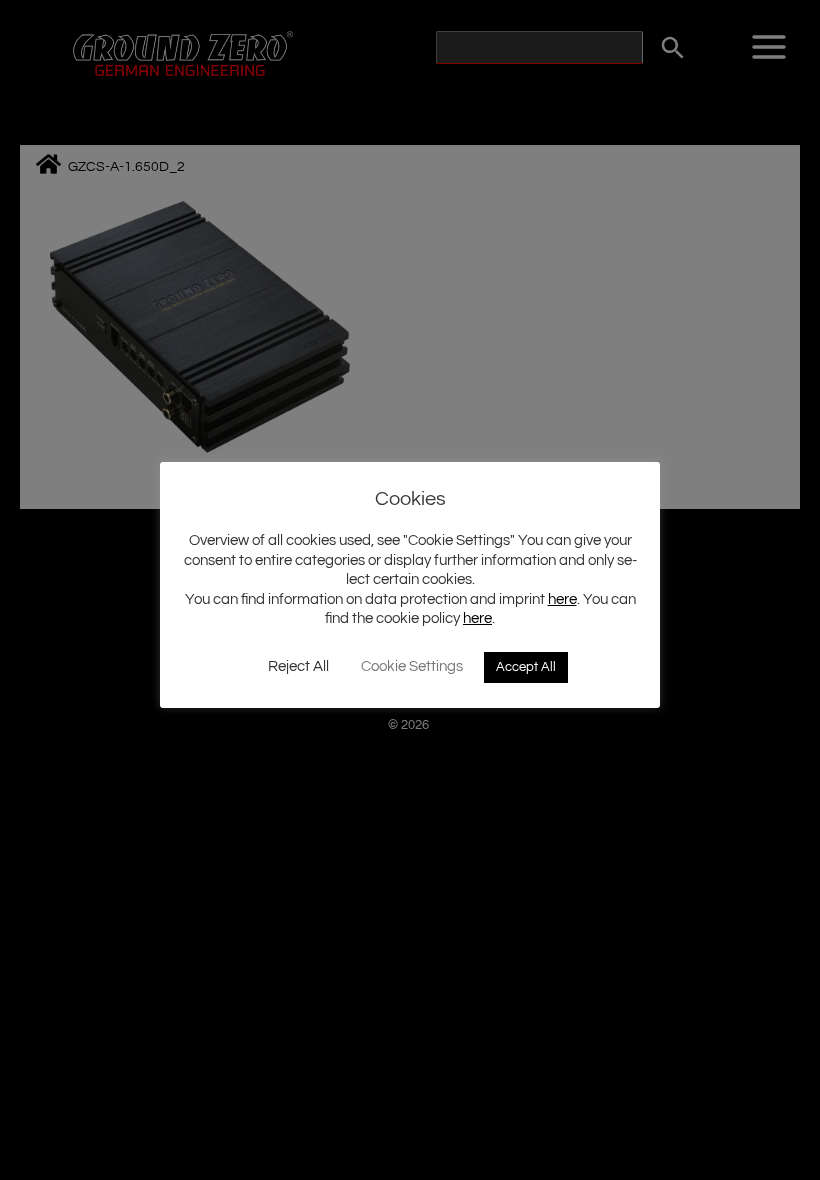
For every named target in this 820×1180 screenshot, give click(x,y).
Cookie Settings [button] (412, 666)
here (562, 599)
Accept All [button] (526, 667)
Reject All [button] (298, 666)
